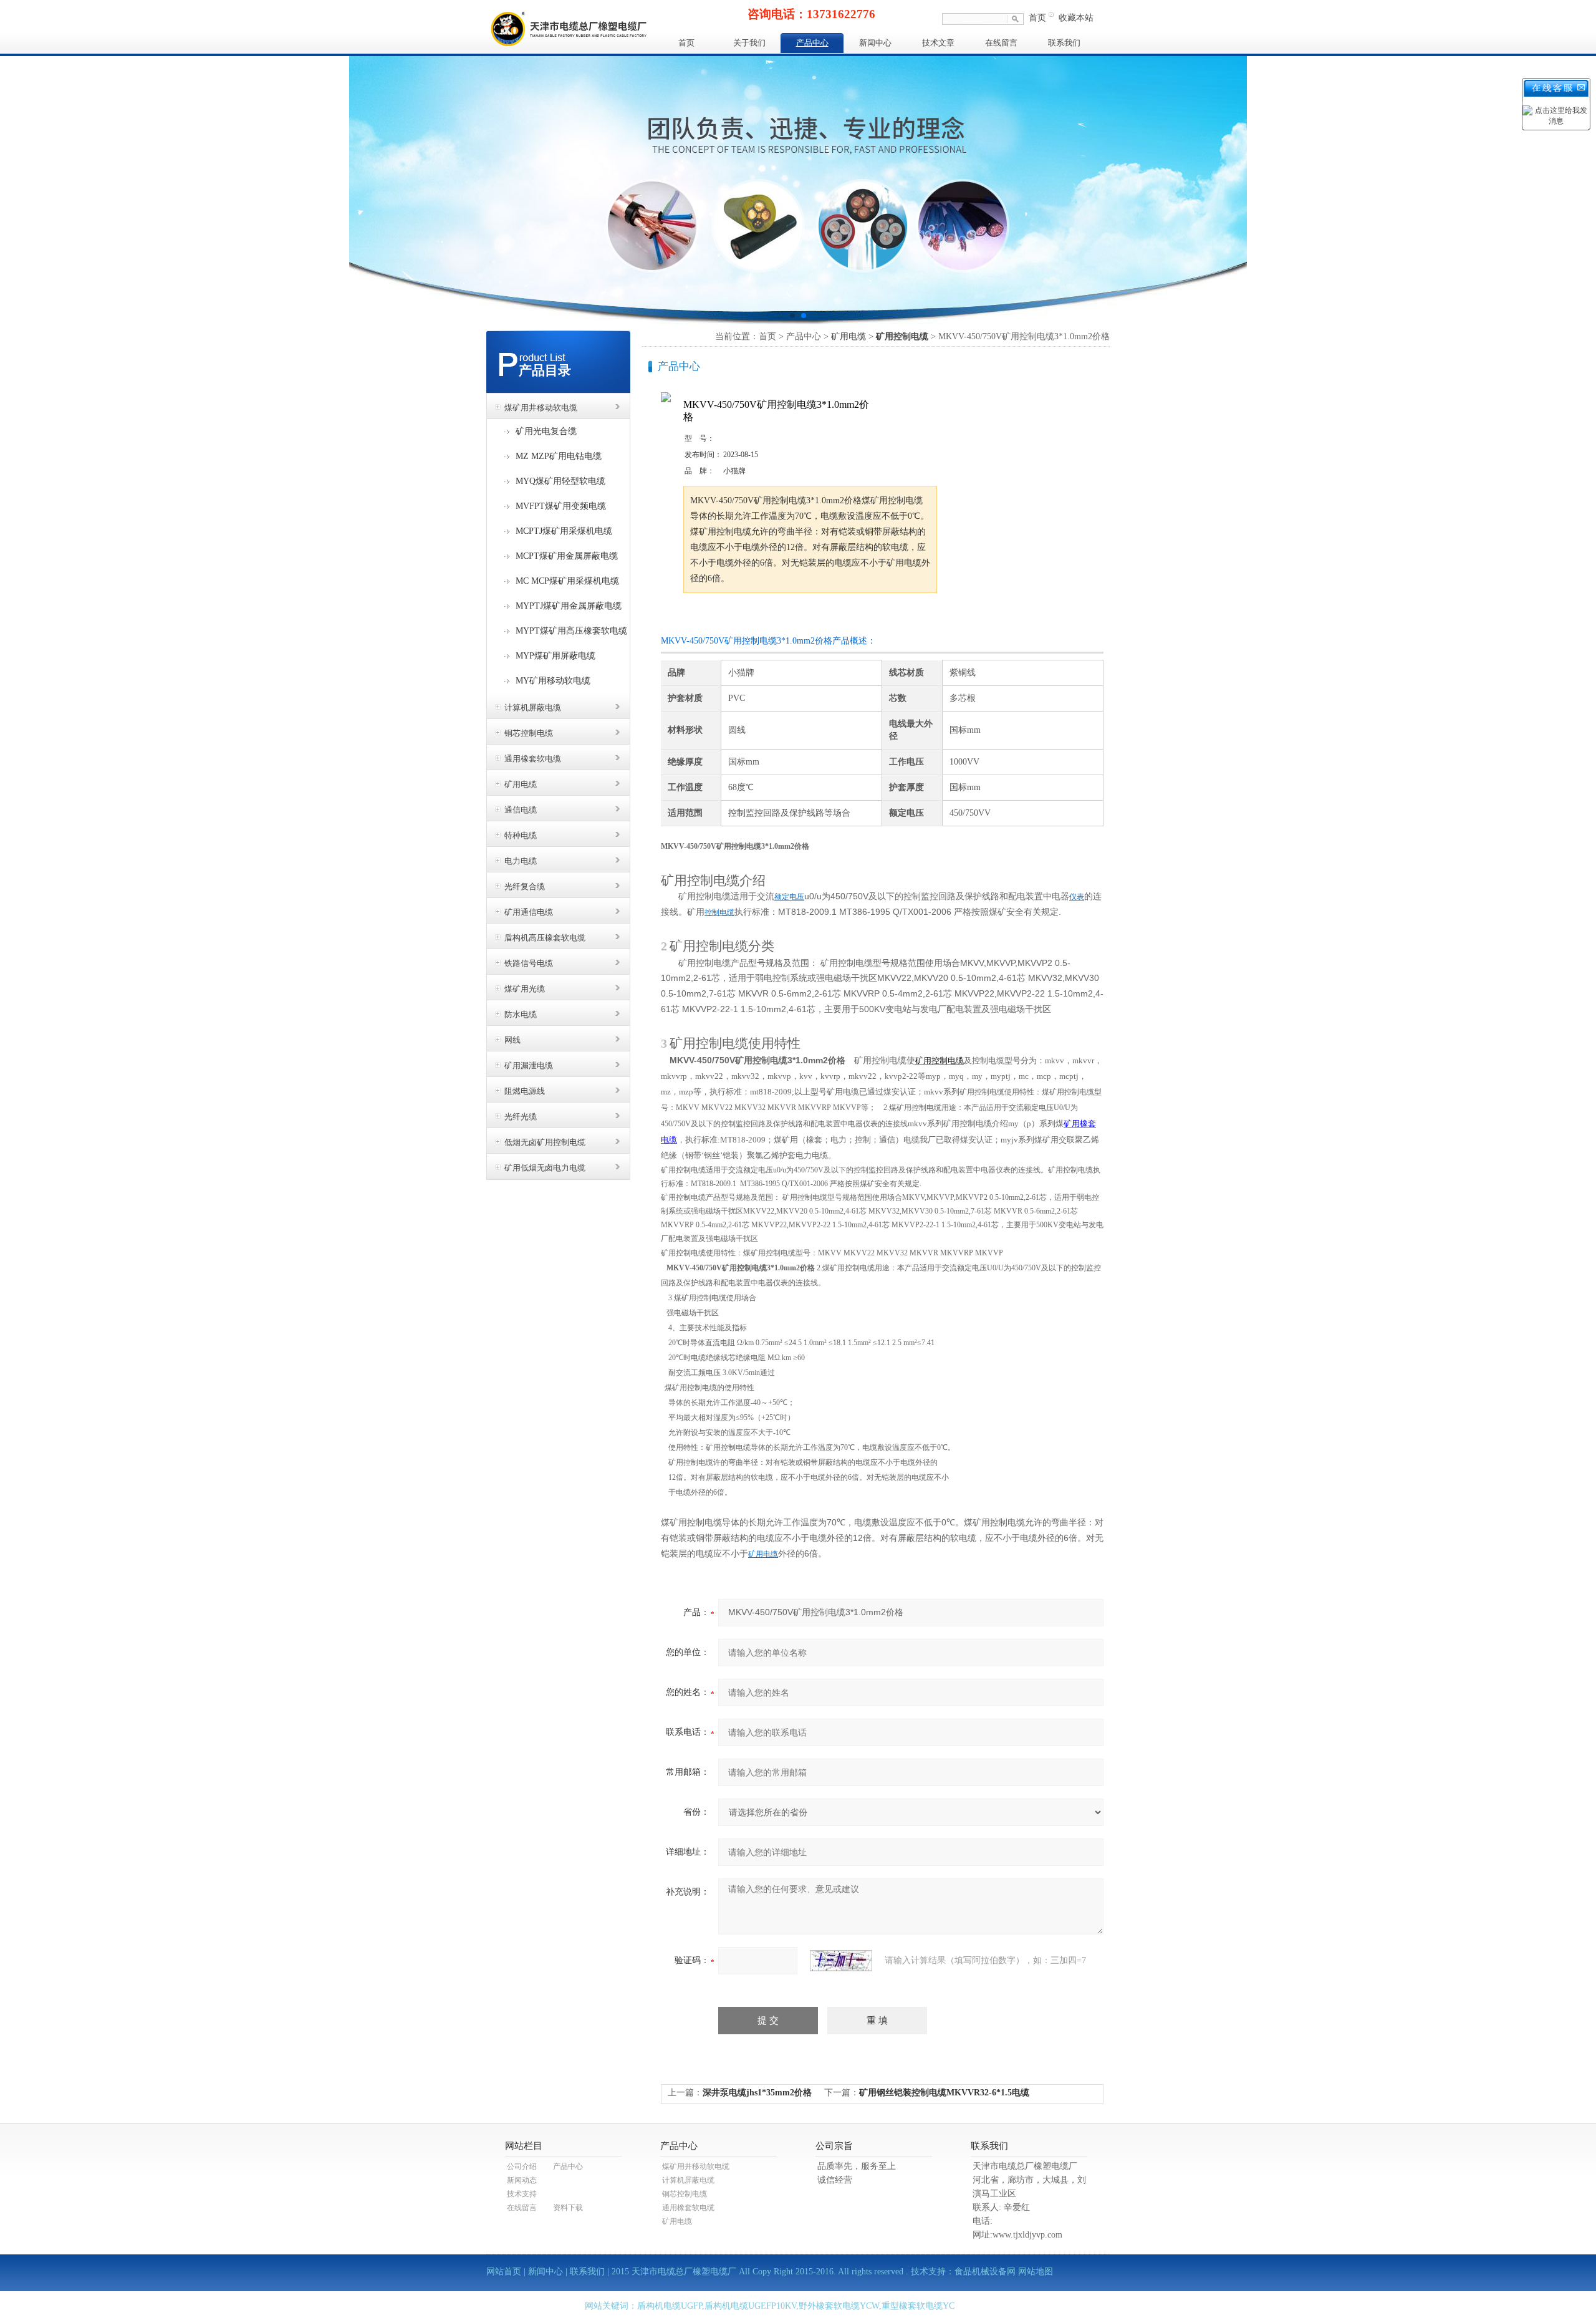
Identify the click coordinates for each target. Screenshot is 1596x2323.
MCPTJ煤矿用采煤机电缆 (564, 531)
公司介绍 (522, 2166)
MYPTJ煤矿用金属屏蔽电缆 (569, 606)
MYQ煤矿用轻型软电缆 (560, 481)
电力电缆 (521, 861)
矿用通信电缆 (529, 912)
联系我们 (1064, 43)
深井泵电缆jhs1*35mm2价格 (757, 2093)
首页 (1037, 18)
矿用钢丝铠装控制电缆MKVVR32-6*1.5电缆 (944, 2093)
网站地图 (1036, 2272)
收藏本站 (1076, 18)
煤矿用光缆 (525, 989)
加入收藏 (813, 616)
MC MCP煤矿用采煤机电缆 (567, 581)
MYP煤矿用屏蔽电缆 (555, 656)
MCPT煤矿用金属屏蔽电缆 (567, 556)
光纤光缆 (521, 1117)
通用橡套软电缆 (533, 759)
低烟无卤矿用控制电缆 (545, 1142)
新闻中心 (875, 43)
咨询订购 (723, 616)
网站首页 (504, 2272)
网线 (512, 1040)
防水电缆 (521, 1014)
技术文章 (938, 43)
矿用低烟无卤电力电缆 (545, 1168)
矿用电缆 (521, 784)
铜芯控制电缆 (529, 733)
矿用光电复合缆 (546, 431)
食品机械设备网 (985, 2272)
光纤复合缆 (525, 886)
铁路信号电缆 (529, 963)
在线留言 (1001, 43)
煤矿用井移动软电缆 (541, 408)
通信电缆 (521, 810)
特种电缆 (521, 835)
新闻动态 (522, 2180)
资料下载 (568, 2208)
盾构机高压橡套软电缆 (545, 938)
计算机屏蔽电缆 (533, 708)
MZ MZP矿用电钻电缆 (559, 456)
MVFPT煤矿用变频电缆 (561, 506)
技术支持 (522, 2194)
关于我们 (749, 43)
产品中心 (812, 43)
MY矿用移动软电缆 (553, 681)
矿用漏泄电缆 (529, 1065)
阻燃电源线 (525, 1091)
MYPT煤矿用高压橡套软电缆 (571, 631)
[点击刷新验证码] (841, 1961)
